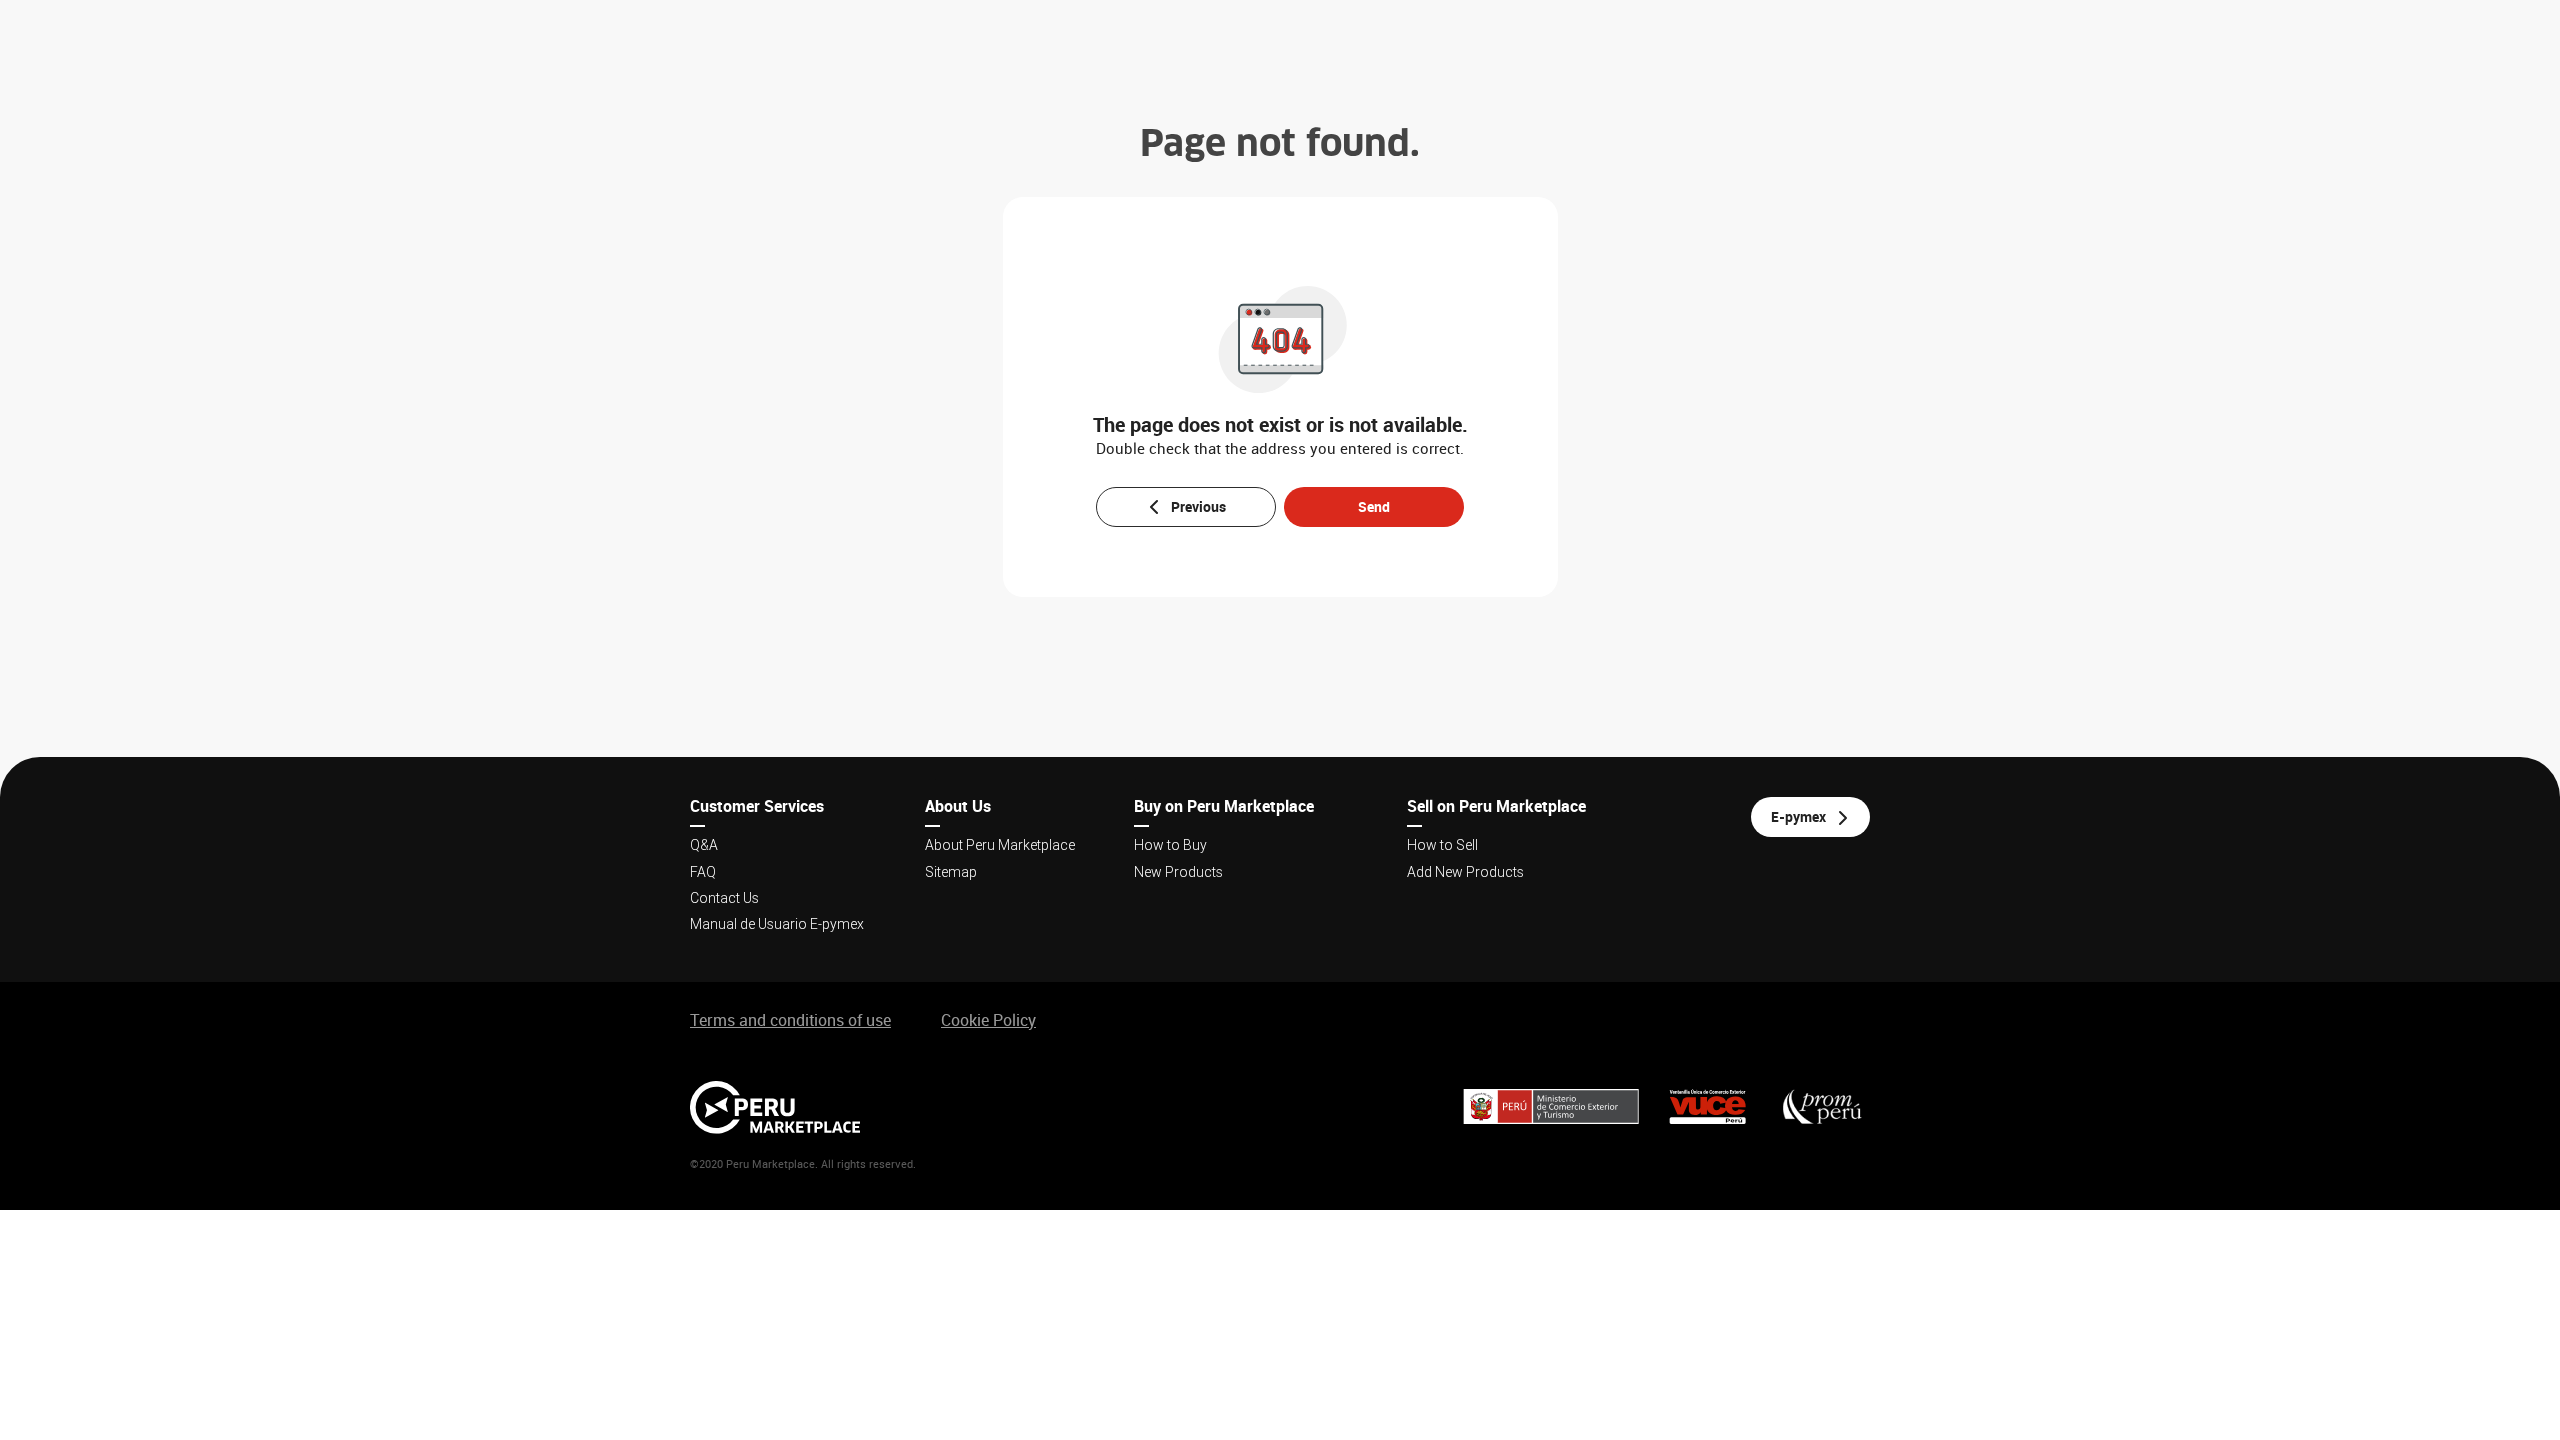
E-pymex (1798, 816)
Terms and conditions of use (790, 1020)
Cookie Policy (988, 1020)
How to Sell (1442, 845)
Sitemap (951, 872)
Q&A (704, 845)
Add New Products (1465, 872)
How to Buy (1170, 845)
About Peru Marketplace (1000, 845)
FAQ (703, 872)
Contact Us (724, 898)
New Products (1178, 872)
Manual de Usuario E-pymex (777, 924)
